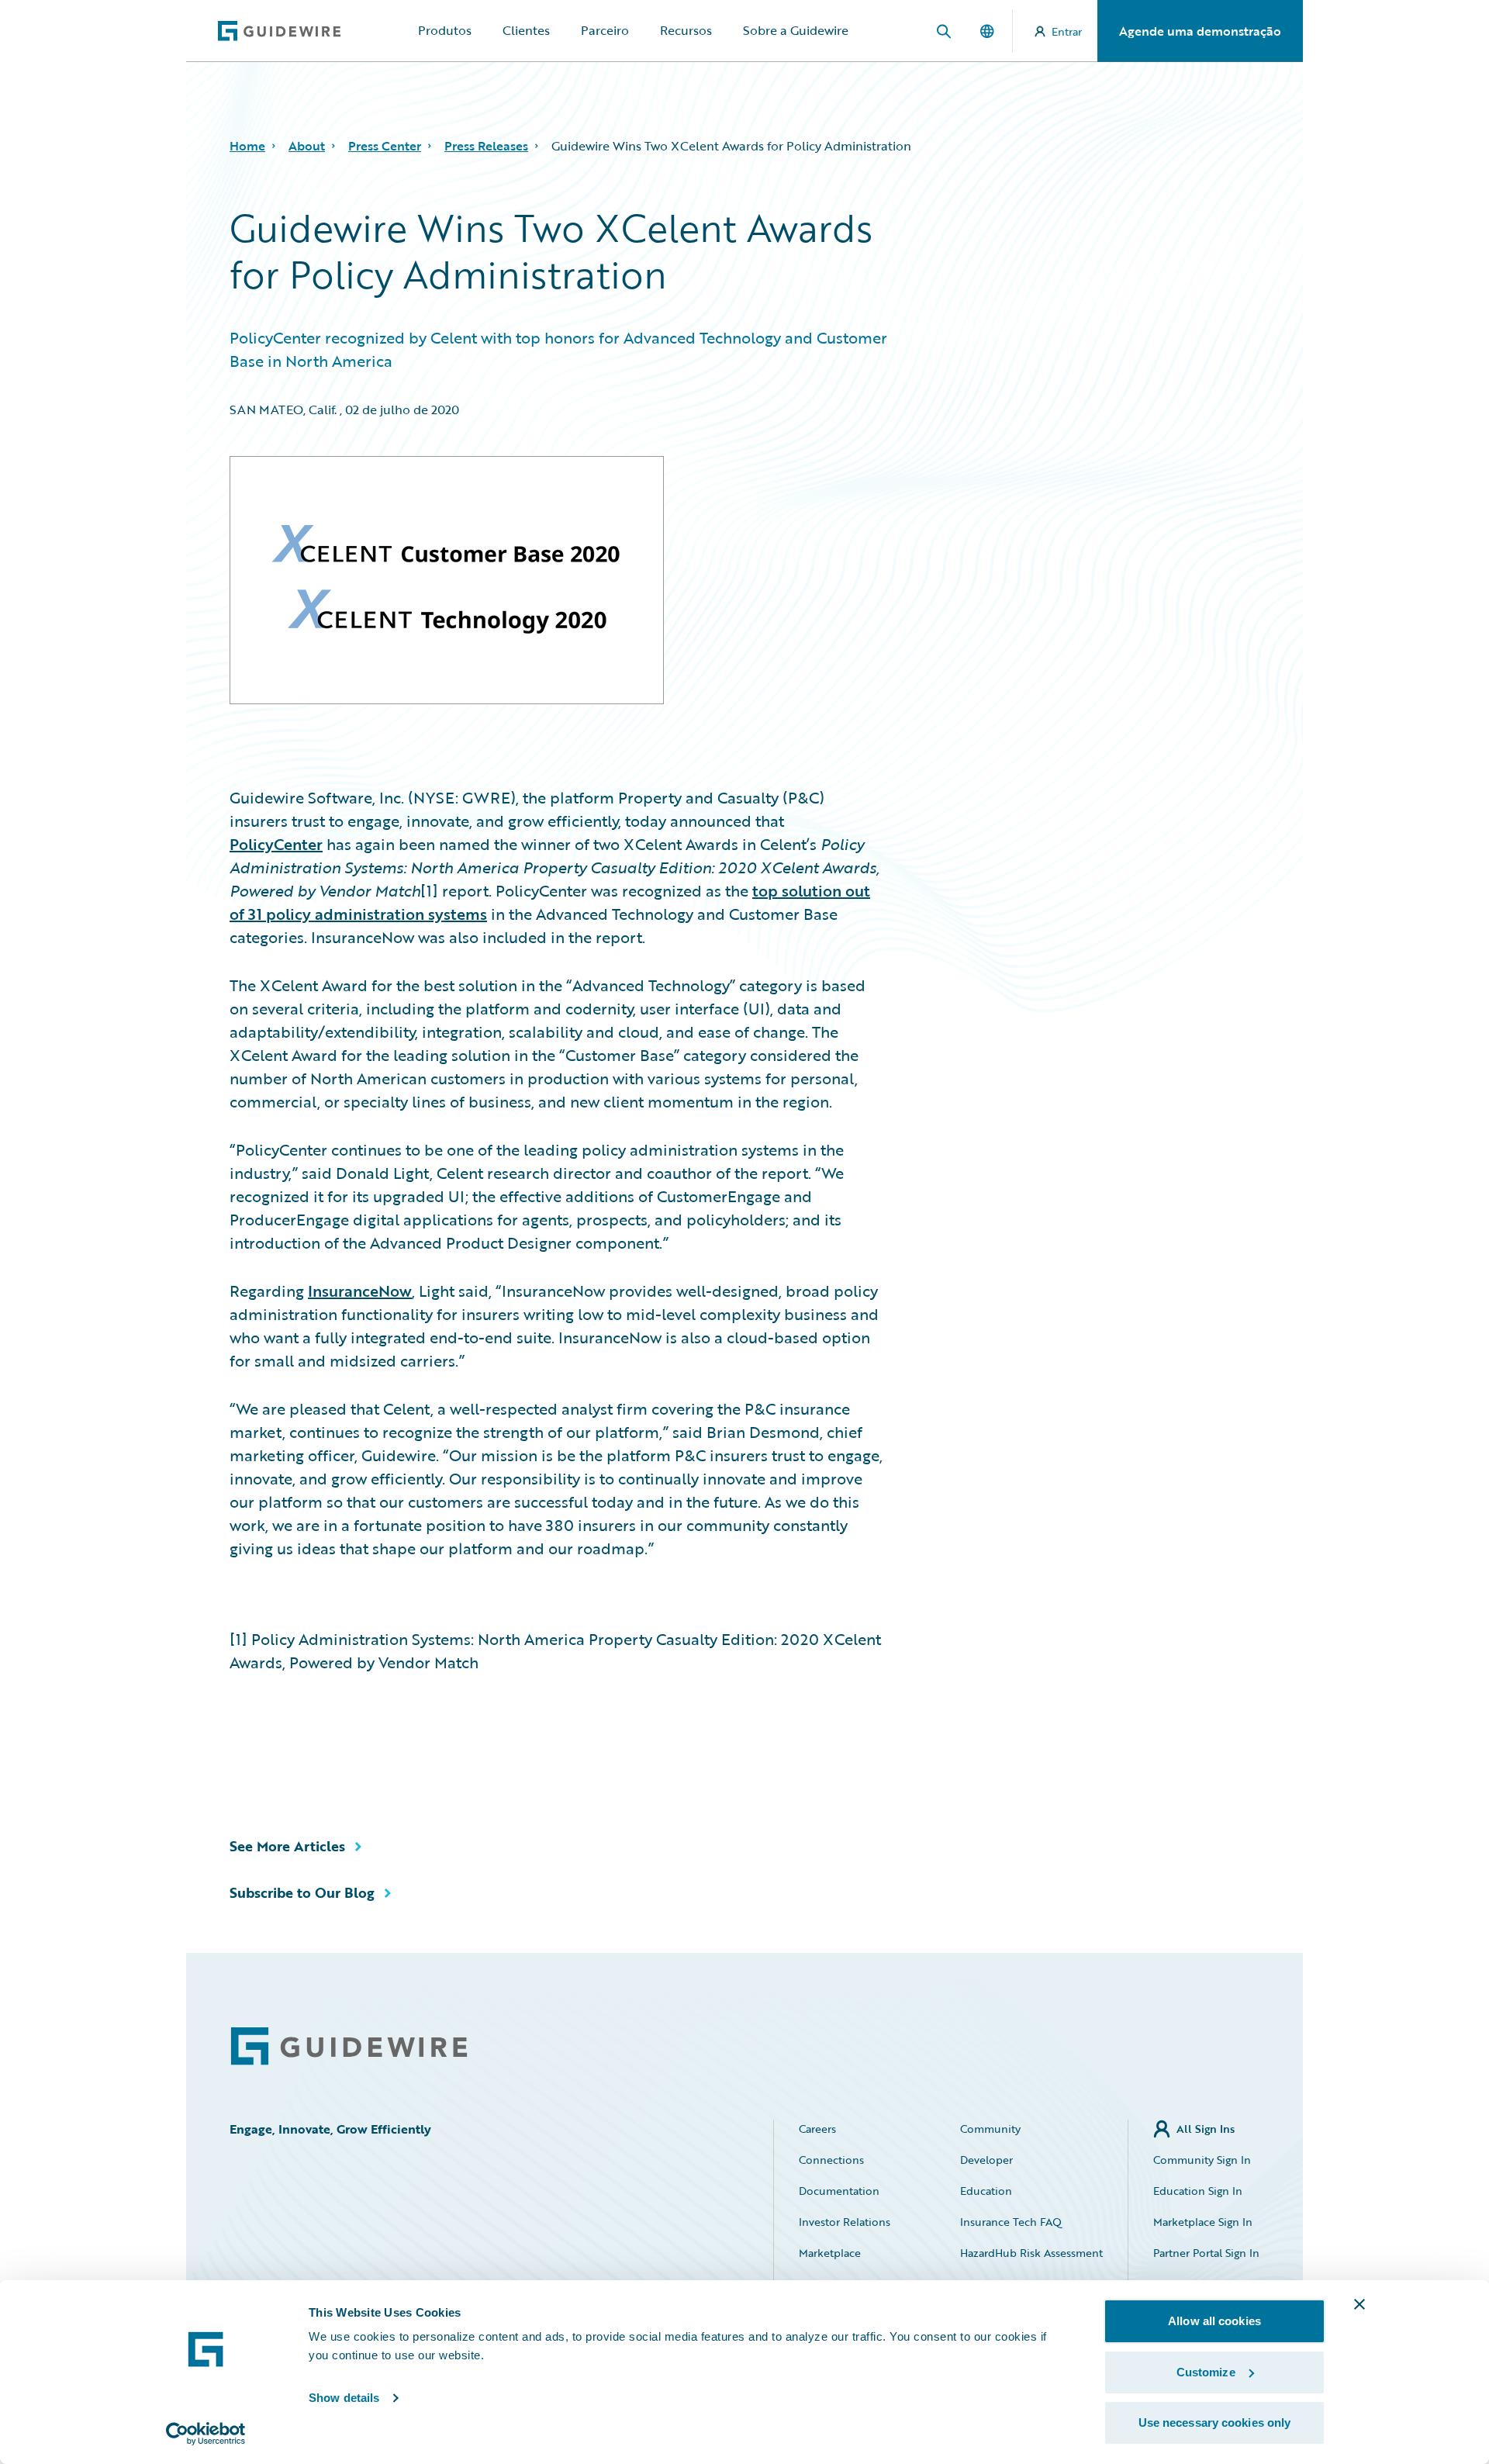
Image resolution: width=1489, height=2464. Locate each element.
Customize (1206, 2372)
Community (990, 2129)
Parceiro (605, 30)
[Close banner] (1359, 2304)
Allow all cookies (1214, 2321)
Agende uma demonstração (1200, 31)
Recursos (686, 30)
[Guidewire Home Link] (349, 2046)
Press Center (385, 146)
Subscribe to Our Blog (302, 1892)
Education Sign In (1198, 2191)
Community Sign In (1202, 2160)
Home (247, 146)
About (307, 146)
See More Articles (287, 1846)
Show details (344, 2398)
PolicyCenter (276, 844)
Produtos (445, 30)
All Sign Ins (1206, 2129)
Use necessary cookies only (1215, 2423)
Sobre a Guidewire (796, 30)
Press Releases (486, 146)
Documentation (839, 2191)
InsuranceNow (360, 1291)
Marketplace (830, 2253)
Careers (817, 2129)
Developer (986, 2160)
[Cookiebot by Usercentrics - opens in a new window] (206, 2434)
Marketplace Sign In (1203, 2222)
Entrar (1067, 31)
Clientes (526, 30)
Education (986, 2191)
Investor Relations (845, 2222)
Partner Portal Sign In (1206, 2253)
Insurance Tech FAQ (1011, 2222)
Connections (831, 2160)
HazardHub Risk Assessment (1031, 2253)
